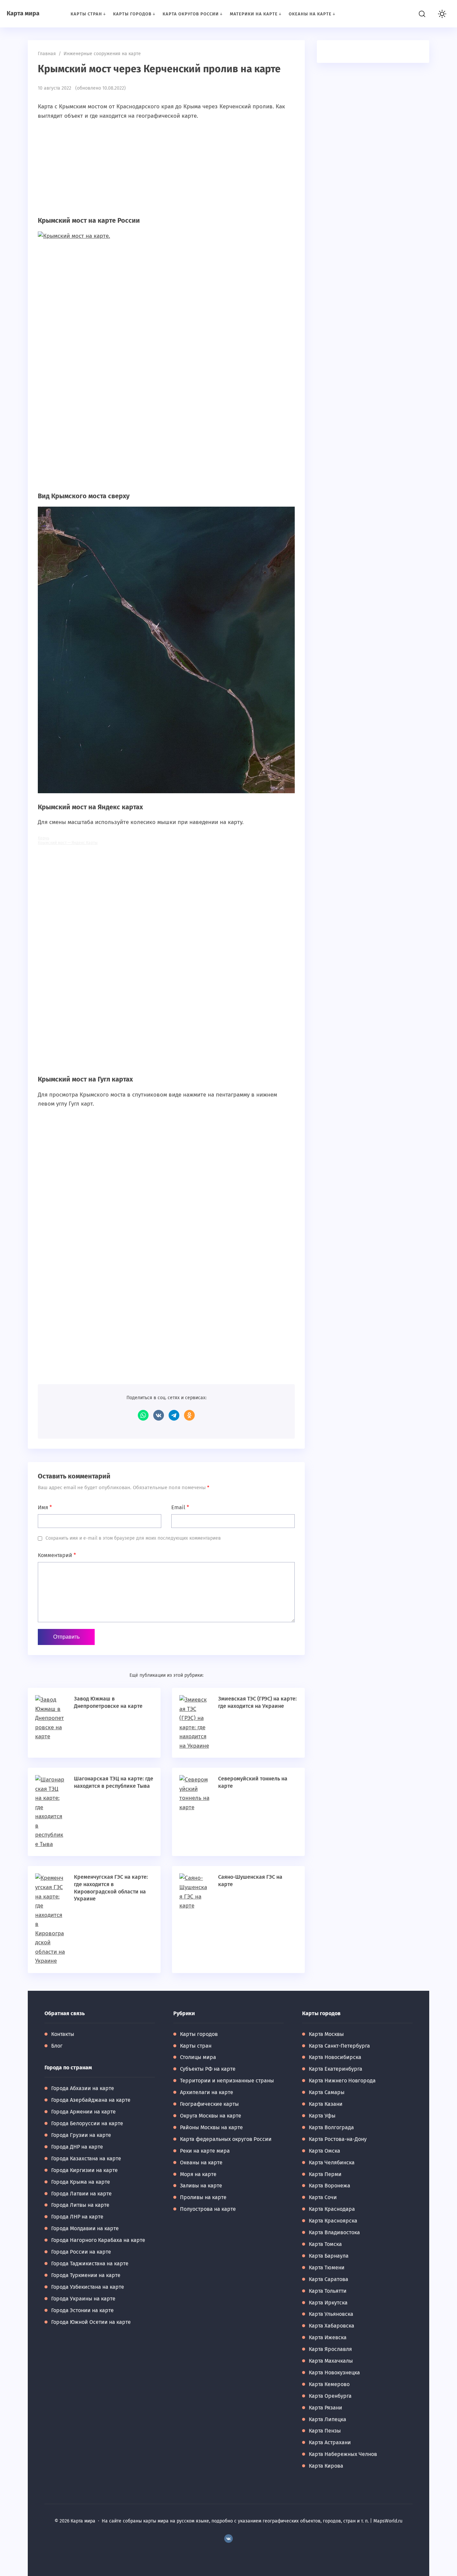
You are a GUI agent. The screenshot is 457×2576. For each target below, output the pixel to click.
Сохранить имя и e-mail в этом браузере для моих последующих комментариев (133, 1538)
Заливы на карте (201, 2186)
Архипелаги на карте (207, 2092)
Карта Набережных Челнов (343, 2454)
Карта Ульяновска (331, 2314)
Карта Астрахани (330, 2442)
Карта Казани (326, 2104)
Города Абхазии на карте (83, 2088)
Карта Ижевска (328, 2337)
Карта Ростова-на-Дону (338, 2139)
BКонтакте (229, 2539)
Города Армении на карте (83, 2112)
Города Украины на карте (83, 2299)
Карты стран (196, 2046)
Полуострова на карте (208, 2209)
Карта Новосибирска (335, 2057)
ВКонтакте (159, 1415)
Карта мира (23, 13)
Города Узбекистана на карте (88, 2287)
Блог (57, 2046)
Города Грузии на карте (81, 2135)
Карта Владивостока (334, 2232)
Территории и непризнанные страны (227, 2081)
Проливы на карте (203, 2197)
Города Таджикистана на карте (90, 2263)
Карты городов (199, 2034)
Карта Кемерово (329, 2384)
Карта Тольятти (328, 2291)
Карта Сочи (323, 2197)
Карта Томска (325, 2244)
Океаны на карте (201, 2162)
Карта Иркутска (328, 2303)
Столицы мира (198, 2057)
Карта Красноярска (333, 2221)
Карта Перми (325, 2174)
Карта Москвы (326, 2034)
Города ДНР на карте (77, 2147)
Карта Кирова (326, 2466)
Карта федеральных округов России (226, 2139)
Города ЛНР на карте (77, 2217)
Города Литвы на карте (80, 2205)
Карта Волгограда (331, 2127)
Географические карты (209, 2104)
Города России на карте (81, 2252)
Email (180, 1507)
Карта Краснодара (332, 2209)
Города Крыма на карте (81, 2182)
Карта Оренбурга (330, 2396)
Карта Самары (327, 2092)
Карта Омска (325, 2151)
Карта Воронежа (330, 2186)
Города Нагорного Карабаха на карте (98, 2240)
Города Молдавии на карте (85, 2228)
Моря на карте (198, 2174)
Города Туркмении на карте (86, 2275)
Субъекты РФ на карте (208, 2069)
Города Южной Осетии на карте (91, 2322)
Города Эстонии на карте (82, 2310)
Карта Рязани (326, 2408)
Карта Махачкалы (331, 2361)
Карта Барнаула (329, 2256)
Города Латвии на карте (81, 2194)
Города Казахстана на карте (86, 2158)
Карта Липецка (328, 2419)
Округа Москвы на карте (211, 2116)
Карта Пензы (325, 2431)
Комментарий (57, 1555)
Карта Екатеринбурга (336, 2069)
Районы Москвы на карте (211, 2127)
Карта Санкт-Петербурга (339, 2046)
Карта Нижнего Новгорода (342, 2081)
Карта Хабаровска (332, 2326)
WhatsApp (143, 1415)
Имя (45, 1507)
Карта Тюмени (327, 2268)
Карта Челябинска (332, 2162)
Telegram (174, 1415)
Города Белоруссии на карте (87, 2123)
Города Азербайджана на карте (91, 2100)
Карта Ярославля (330, 2349)
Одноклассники (189, 1415)
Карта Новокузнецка (334, 2373)
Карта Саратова (329, 2279)
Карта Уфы (322, 2116)
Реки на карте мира (205, 2151)
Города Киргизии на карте (84, 2170)
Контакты (63, 2034)
